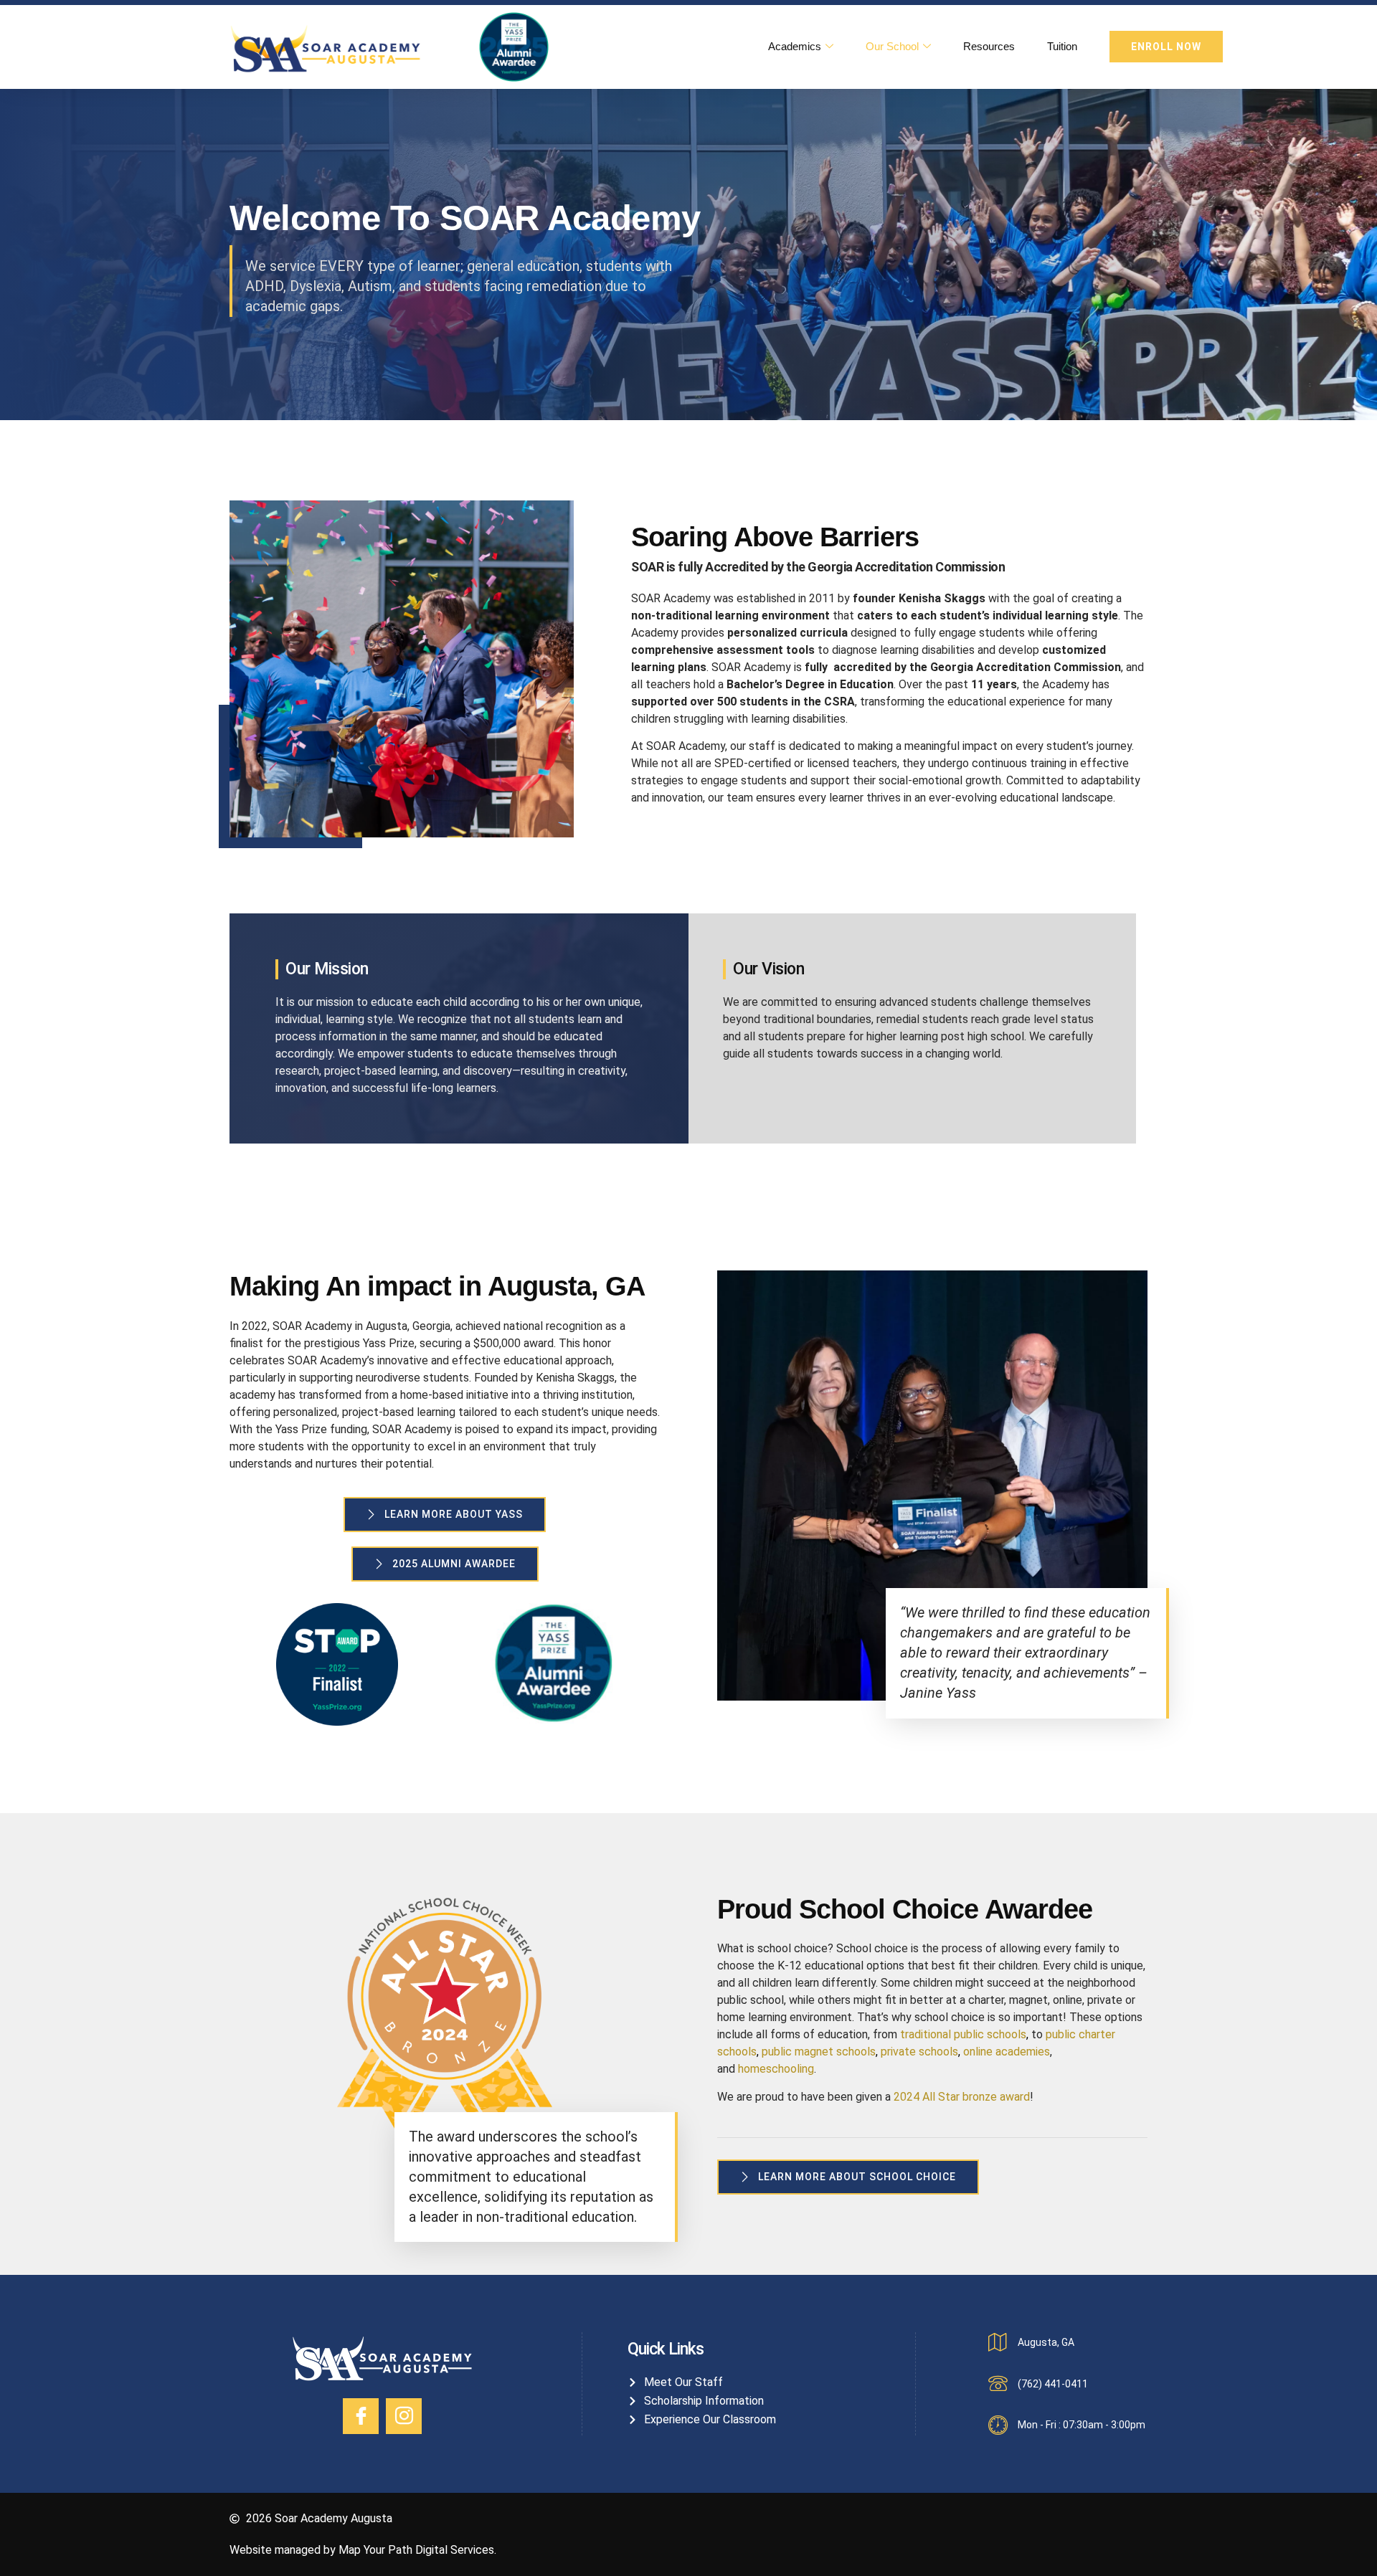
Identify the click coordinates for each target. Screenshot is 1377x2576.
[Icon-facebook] (361, 2416)
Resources (989, 46)
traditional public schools (963, 2034)
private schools (919, 2052)
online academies (1007, 2052)
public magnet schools (819, 2052)
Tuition (1062, 46)
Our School (892, 46)
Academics (795, 46)
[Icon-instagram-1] (404, 2416)
